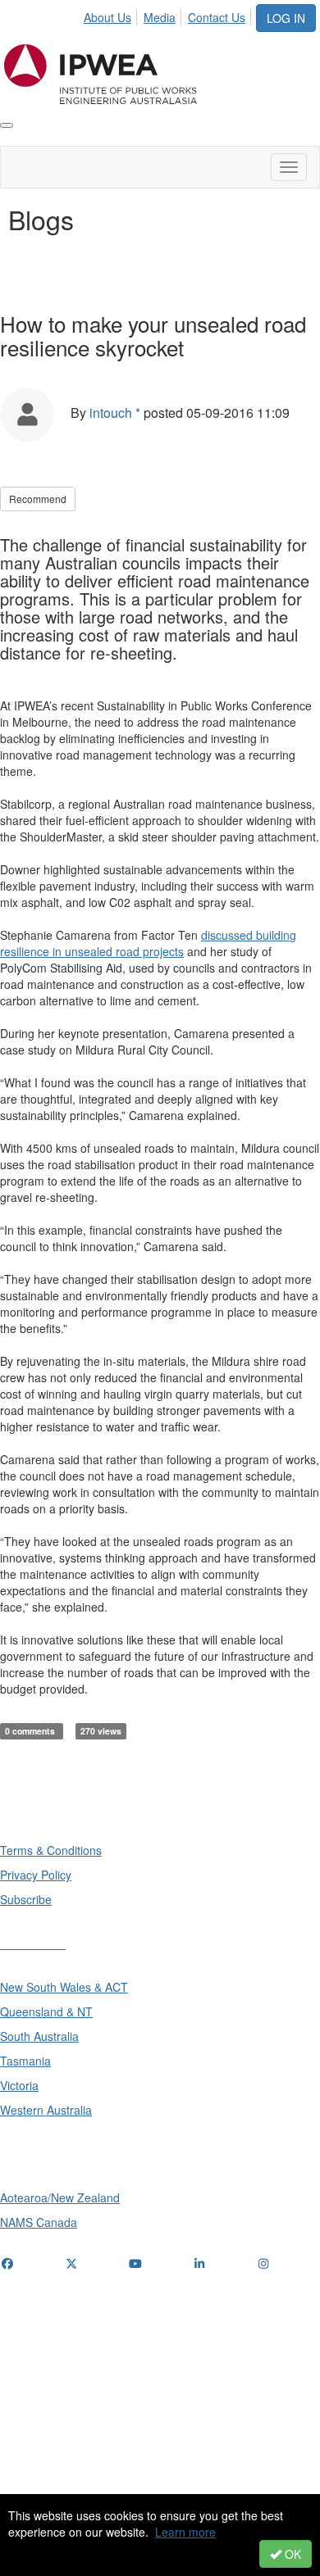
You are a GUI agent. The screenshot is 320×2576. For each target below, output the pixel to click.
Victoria (19, 2085)
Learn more (185, 2532)
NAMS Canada (39, 2222)
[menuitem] (112, 15)
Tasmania (25, 2061)
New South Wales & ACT (64, 1987)
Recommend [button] (38, 499)
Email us (27, 2363)
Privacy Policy (36, 1875)
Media (160, 17)
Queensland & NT (46, 2011)
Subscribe (26, 1899)
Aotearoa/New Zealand (60, 2197)
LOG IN (286, 18)
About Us (107, 17)
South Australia (39, 2036)
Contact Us (217, 17)
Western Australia (46, 2110)
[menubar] (169, 15)
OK (291, 2554)
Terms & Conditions (51, 1850)
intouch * (115, 413)
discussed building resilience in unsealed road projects (148, 943)
